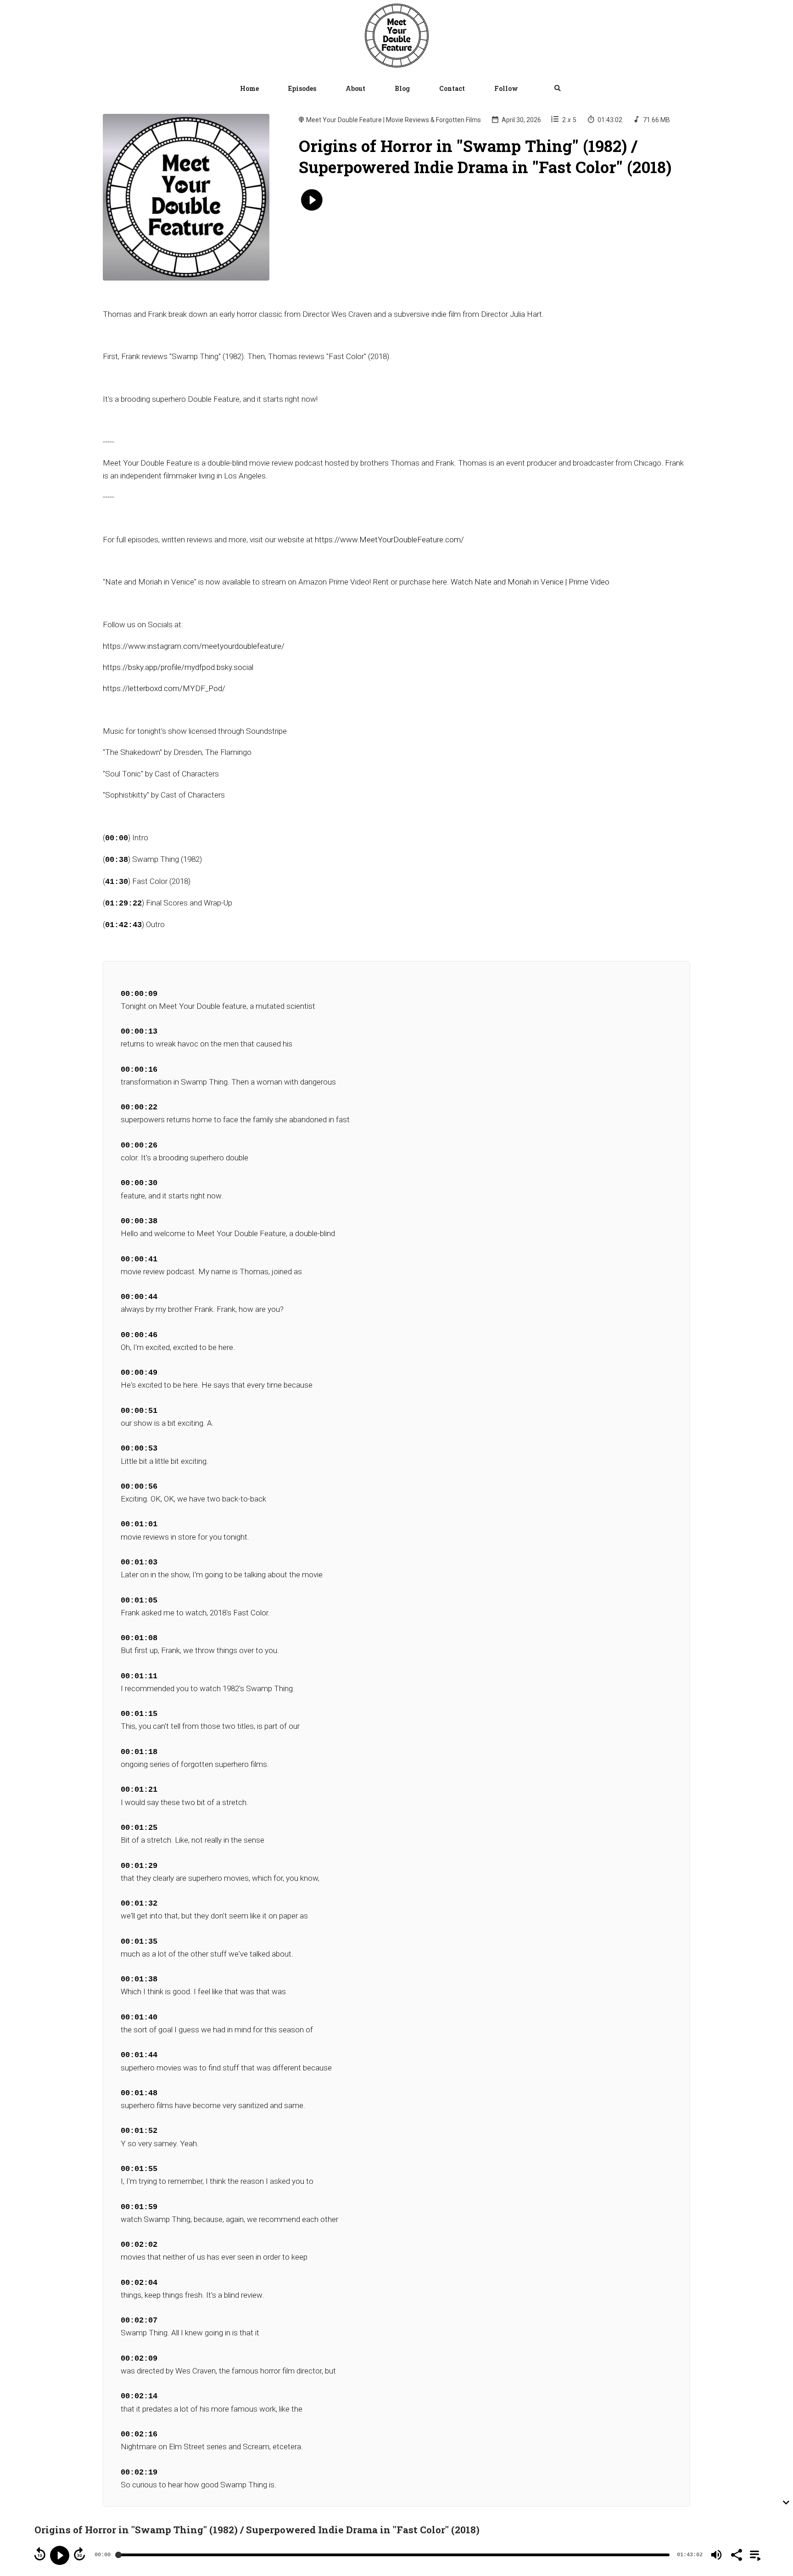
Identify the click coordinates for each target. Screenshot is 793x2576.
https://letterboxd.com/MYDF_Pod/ (164, 688)
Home (249, 88)
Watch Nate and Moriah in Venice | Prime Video (530, 582)
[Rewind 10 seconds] (40, 2554)
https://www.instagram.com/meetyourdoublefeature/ (194, 646)
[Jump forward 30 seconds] (79, 2554)
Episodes (302, 88)
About (355, 88)
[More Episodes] (754, 2554)
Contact (452, 88)
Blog (402, 88)
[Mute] (716, 2555)
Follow (506, 88)
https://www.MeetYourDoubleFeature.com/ (389, 540)
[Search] (550, 89)
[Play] (60, 2555)
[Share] (736, 2554)
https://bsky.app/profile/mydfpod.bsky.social (178, 667)
